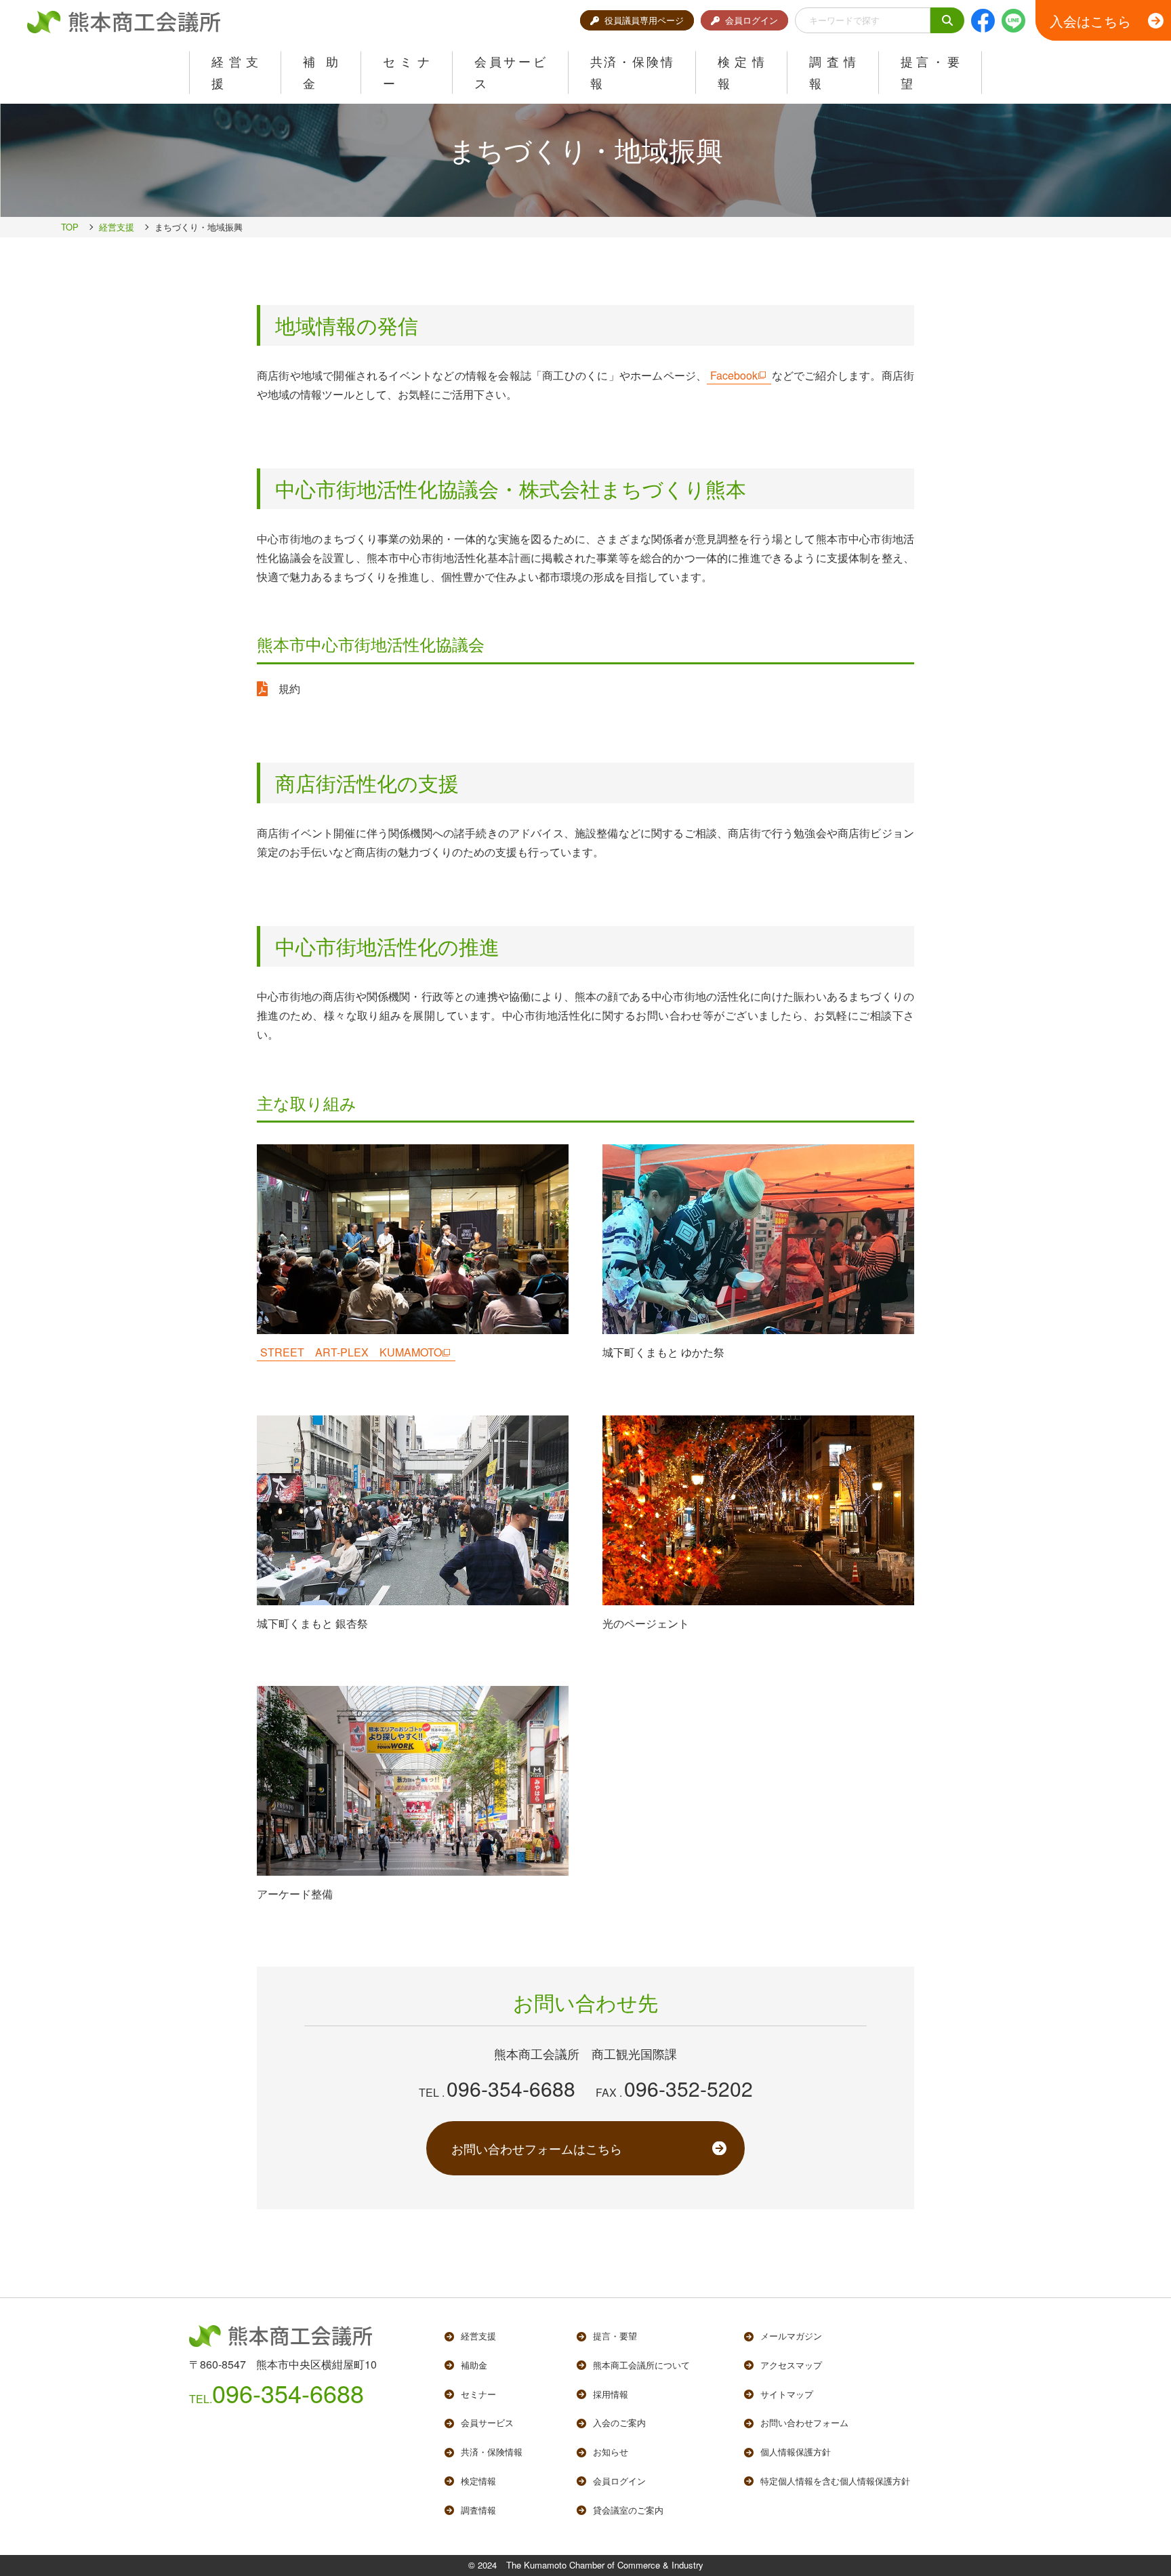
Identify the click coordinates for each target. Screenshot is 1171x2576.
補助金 (474, 2365)
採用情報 (611, 2394)
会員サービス (487, 2422)
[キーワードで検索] (947, 21)
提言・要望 (615, 2336)
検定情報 (478, 2481)
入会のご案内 (619, 2422)
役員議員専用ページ (644, 20)
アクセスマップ (791, 2365)
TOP (70, 227)
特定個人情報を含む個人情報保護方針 (835, 2481)
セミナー (478, 2394)
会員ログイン (752, 20)
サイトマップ (787, 2394)
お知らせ (611, 2452)
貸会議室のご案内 (628, 2510)
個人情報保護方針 (796, 2452)
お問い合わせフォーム (804, 2422)
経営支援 (117, 227)
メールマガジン (791, 2336)
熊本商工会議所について (641, 2365)
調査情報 (478, 2510)
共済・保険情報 (492, 2452)
